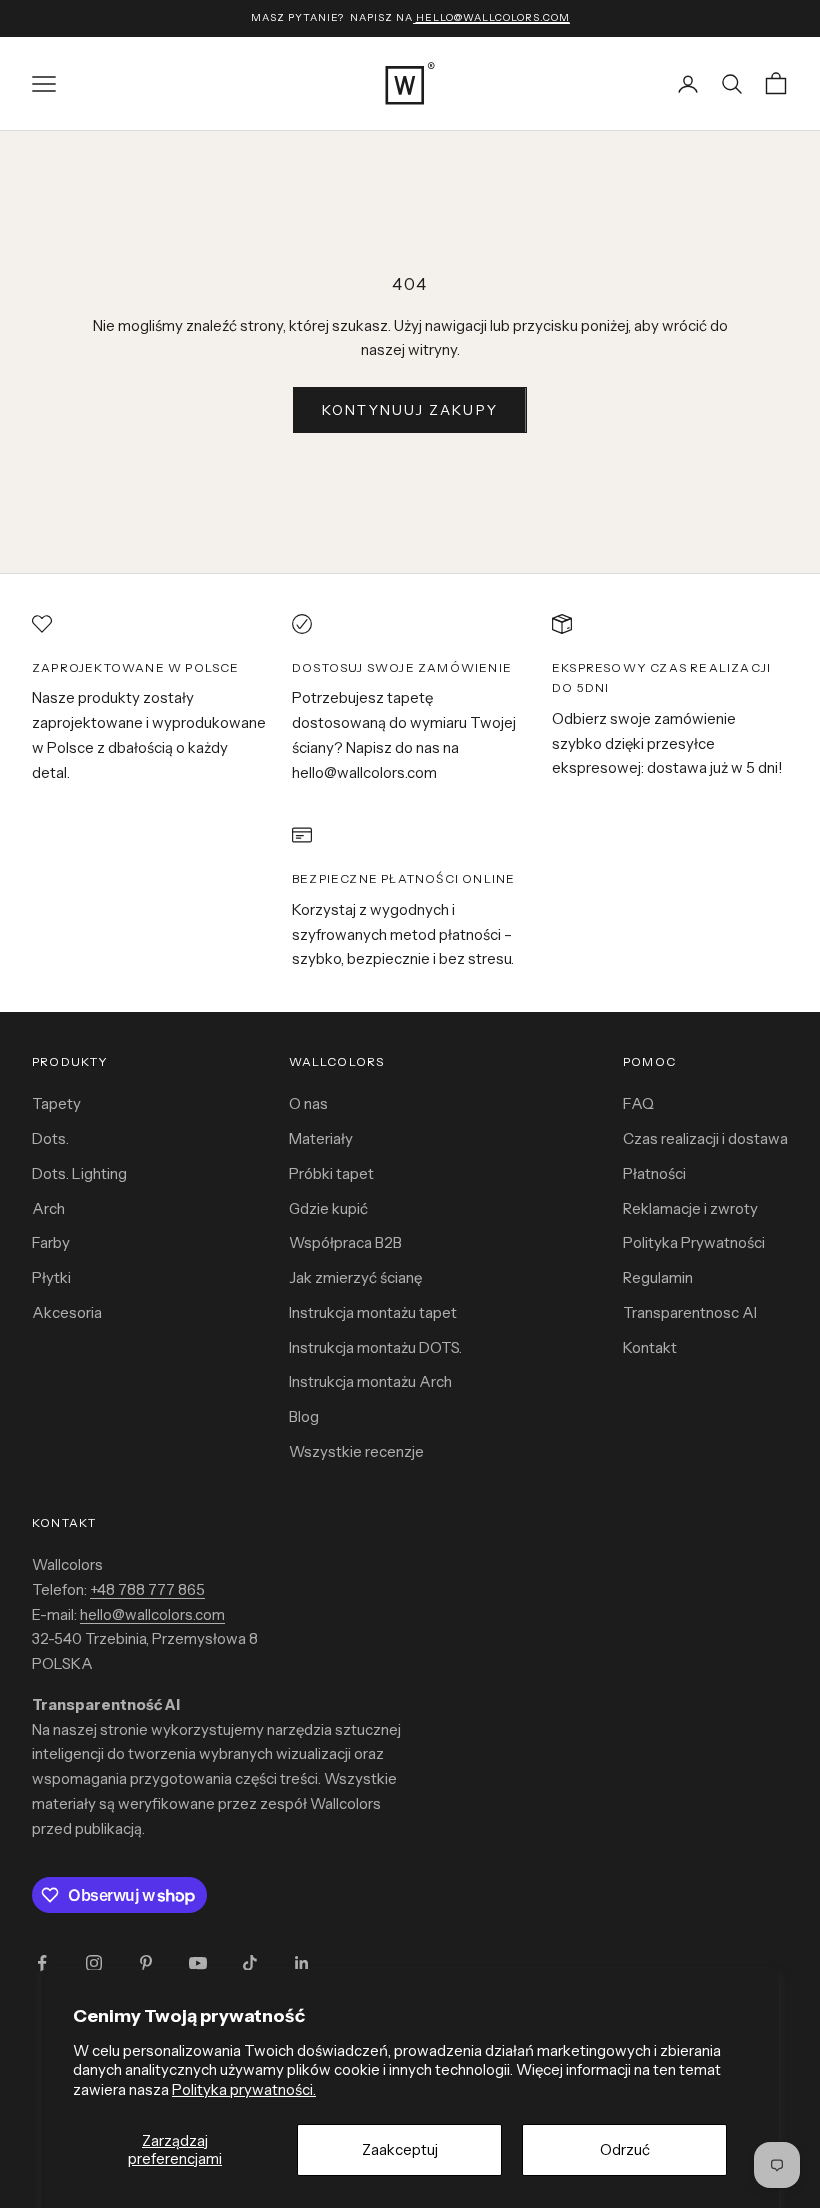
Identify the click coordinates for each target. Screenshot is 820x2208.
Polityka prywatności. (244, 2089)
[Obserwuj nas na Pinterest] (146, 1963)
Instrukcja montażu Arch (370, 1381)
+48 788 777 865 (147, 1589)
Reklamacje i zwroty (690, 1208)
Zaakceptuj (400, 2149)
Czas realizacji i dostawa (705, 1138)
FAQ (638, 1103)
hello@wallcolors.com (152, 1614)
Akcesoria (67, 1312)
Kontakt (650, 1347)
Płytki (51, 1277)
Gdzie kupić (328, 1208)
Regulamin (658, 1277)
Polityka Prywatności (694, 1242)
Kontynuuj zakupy (410, 410)
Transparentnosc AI (690, 1312)
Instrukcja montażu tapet (373, 1312)
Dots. (50, 1138)
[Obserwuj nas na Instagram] (94, 1963)
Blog (304, 1416)
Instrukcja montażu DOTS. (375, 1347)
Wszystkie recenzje (356, 1451)
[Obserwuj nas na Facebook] (42, 1963)
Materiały (321, 1138)
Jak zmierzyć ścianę (355, 1277)
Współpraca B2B (345, 1242)
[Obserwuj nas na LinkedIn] (302, 1963)
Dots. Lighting (79, 1173)
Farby (51, 1242)
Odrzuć (625, 2149)
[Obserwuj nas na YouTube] (198, 1963)
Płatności (654, 1173)
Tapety (56, 1103)
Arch (48, 1208)
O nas (308, 1103)
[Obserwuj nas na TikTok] (250, 1963)
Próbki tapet (331, 1173)
